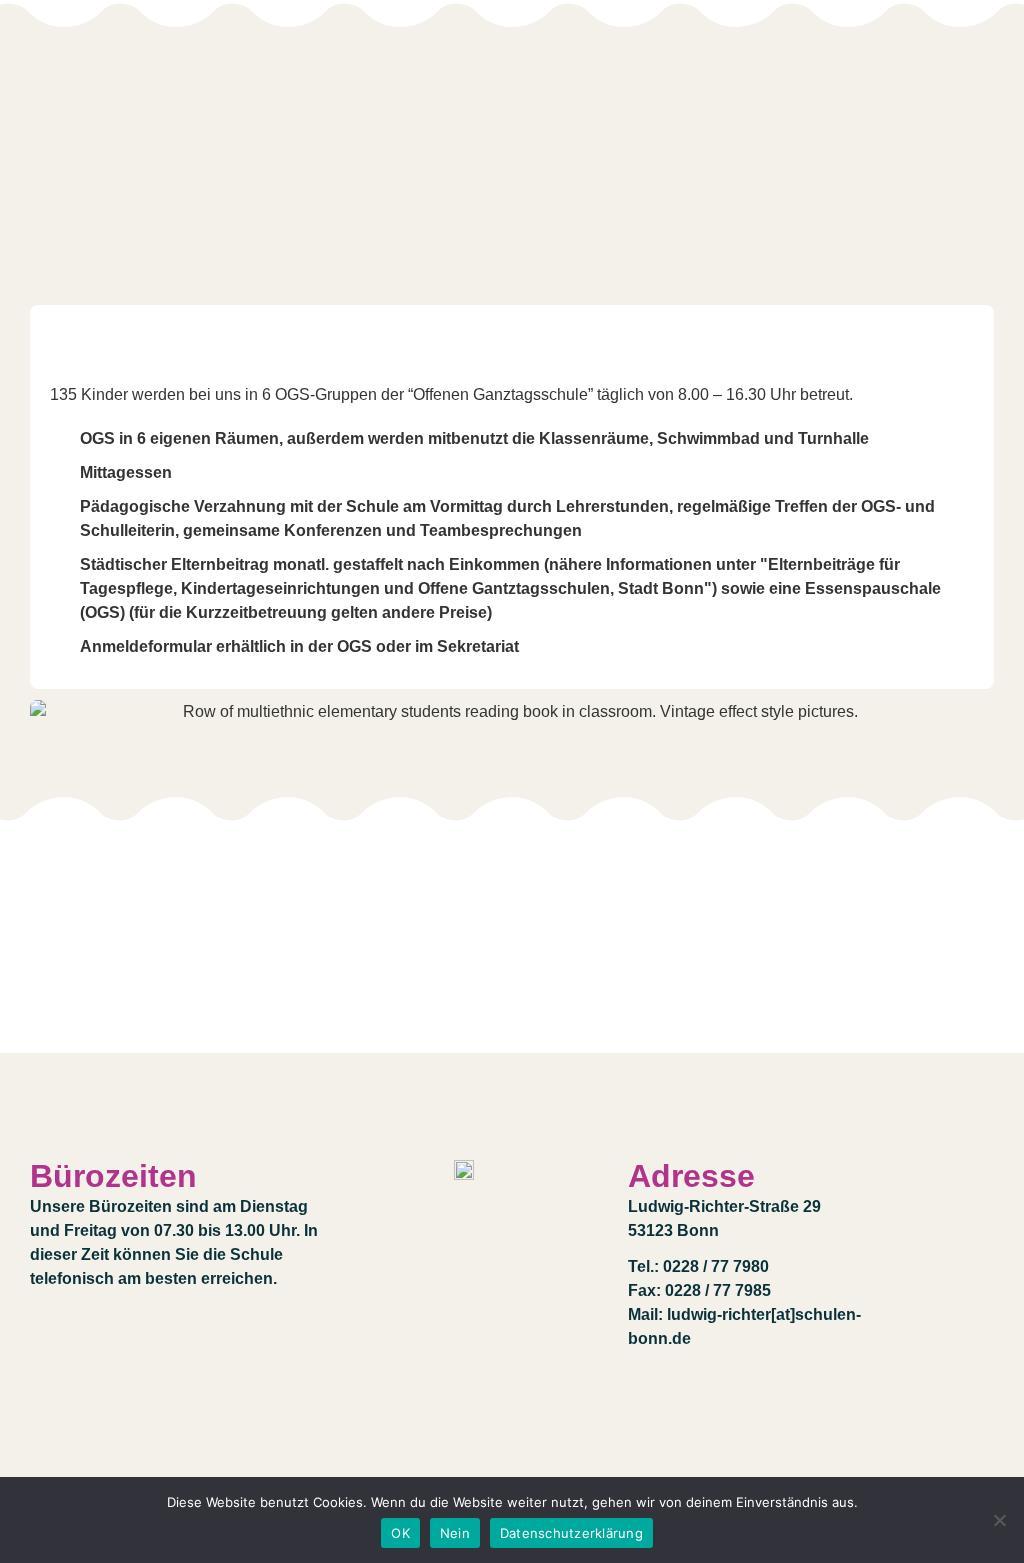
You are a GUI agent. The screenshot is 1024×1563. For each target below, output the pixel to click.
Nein (455, 1533)
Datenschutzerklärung (571, 1533)
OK (400, 1533)
